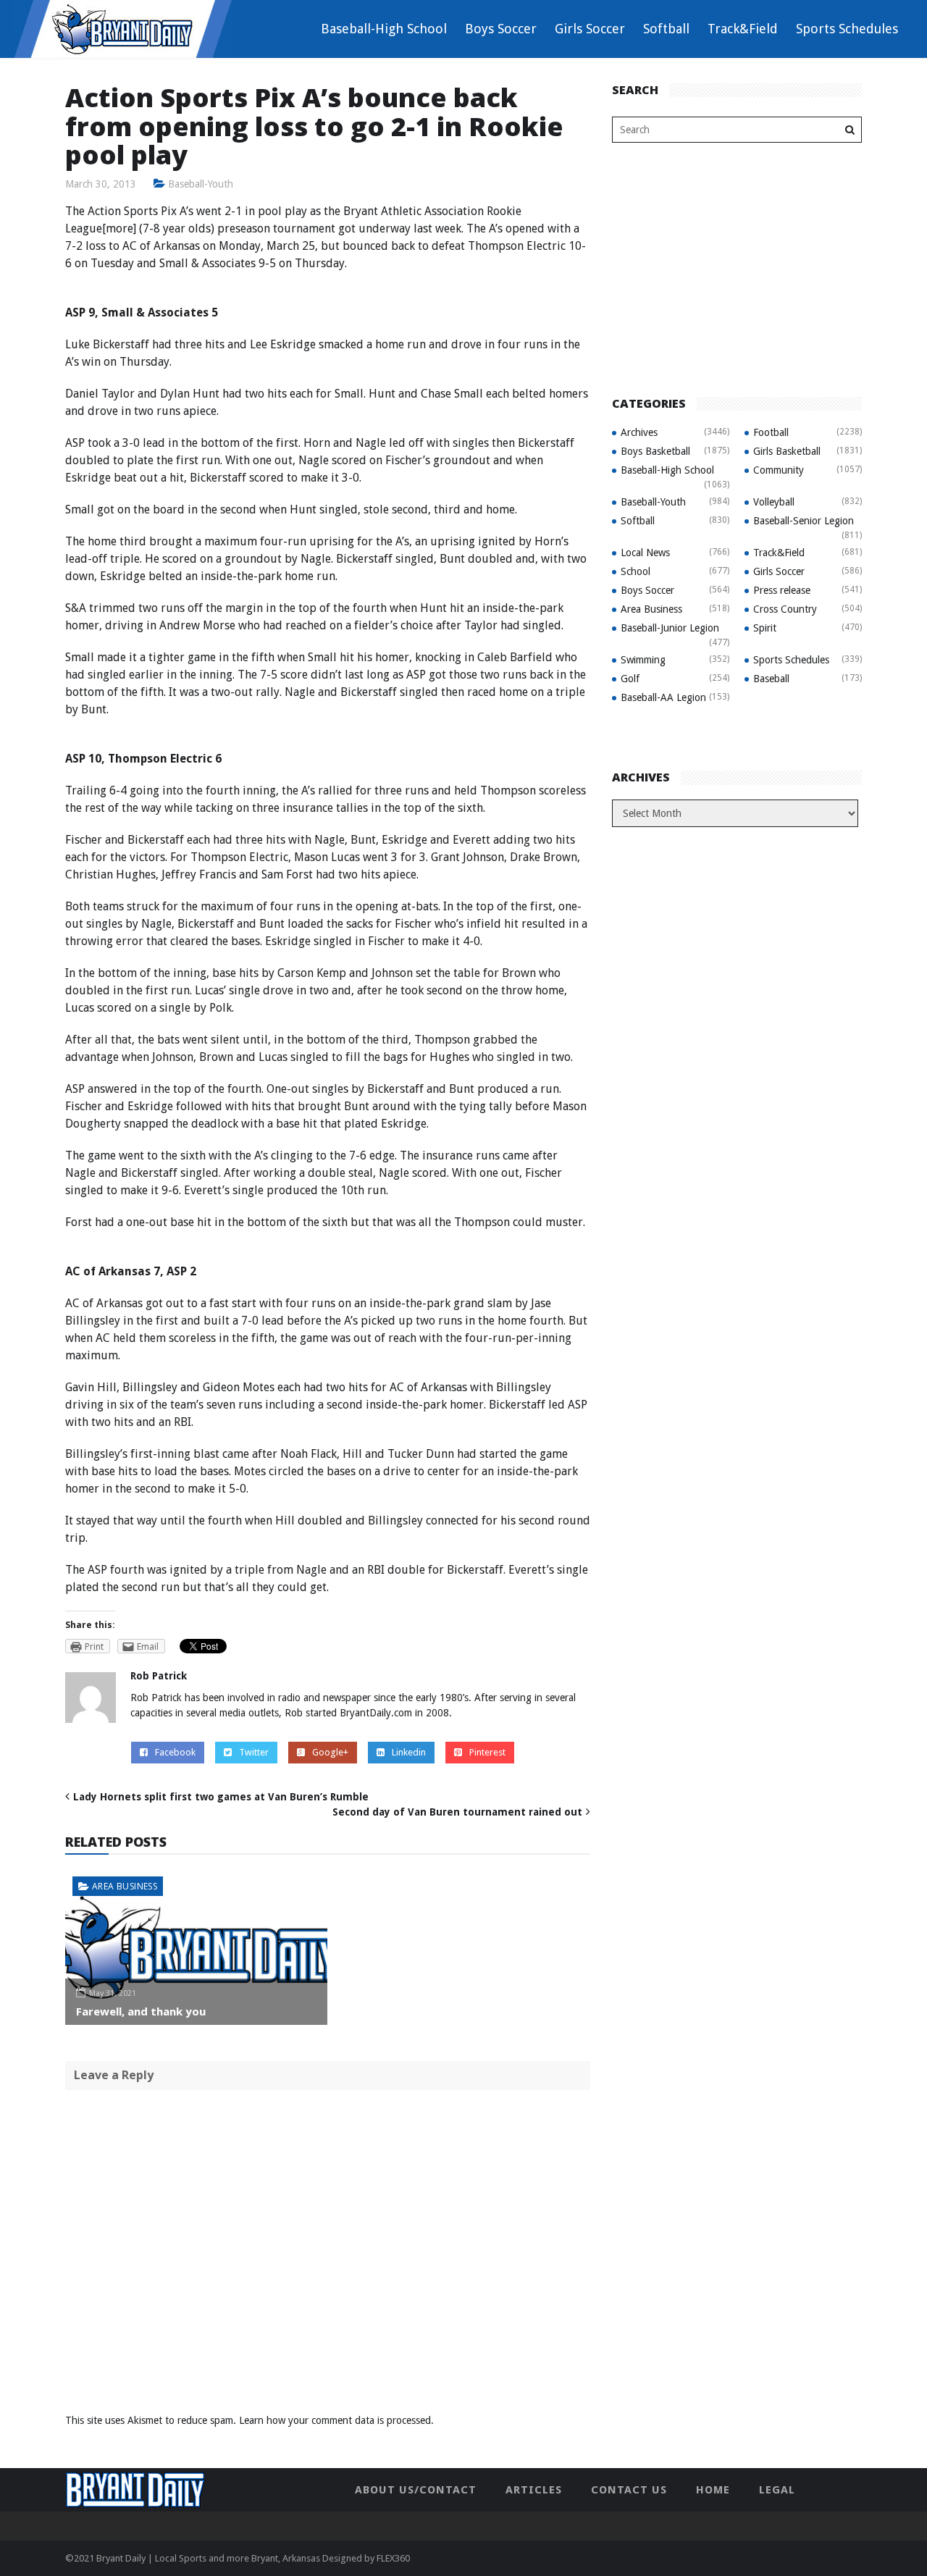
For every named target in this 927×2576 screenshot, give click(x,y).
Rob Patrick (159, 1676)
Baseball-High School (384, 29)
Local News (645, 553)
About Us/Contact (416, 2490)
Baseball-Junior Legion (670, 628)
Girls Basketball (787, 451)
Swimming (643, 660)
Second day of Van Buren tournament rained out (457, 1812)
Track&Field (743, 29)
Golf (630, 679)
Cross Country (785, 609)
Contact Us (629, 2490)
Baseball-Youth (201, 184)
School (636, 571)
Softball (666, 29)
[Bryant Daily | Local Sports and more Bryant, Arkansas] (123, 28)
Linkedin (409, 1752)
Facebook (175, 1752)
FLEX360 (393, 2558)
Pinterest (487, 1752)
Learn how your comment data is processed (335, 2420)
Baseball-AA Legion (663, 697)
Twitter (254, 1752)
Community (779, 470)
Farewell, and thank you (141, 2011)
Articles (534, 2490)
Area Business (125, 1886)
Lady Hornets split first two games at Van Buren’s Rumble (221, 1797)
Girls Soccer (590, 29)
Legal (777, 2490)
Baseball (771, 679)
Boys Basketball (655, 451)
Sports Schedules (847, 29)
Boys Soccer (501, 29)
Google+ (330, 1752)
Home (713, 2490)
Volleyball (774, 502)
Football (771, 432)
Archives (639, 432)
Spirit (765, 628)
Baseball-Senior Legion (804, 521)
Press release (782, 590)
